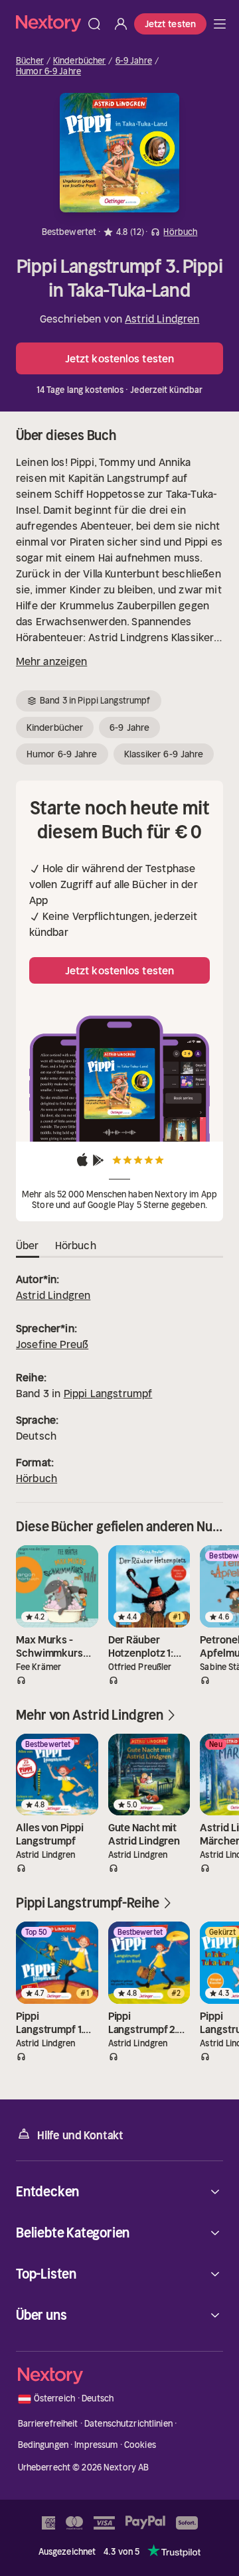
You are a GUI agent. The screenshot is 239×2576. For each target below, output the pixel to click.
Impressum (96, 2445)
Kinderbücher (80, 61)
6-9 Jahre (134, 61)
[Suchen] (94, 24)
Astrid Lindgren (162, 319)
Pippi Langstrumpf (108, 1393)
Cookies (140, 2445)
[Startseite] (48, 24)
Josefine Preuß (52, 1344)
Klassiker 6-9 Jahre (164, 754)
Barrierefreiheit (48, 2424)
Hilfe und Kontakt (80, 2135)
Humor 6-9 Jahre (48, 72)
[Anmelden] (121, 24)
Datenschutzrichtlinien (128, 2424)
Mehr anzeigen (51, 661)
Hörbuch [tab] (76, 1245)
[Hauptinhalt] (220, 24)
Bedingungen (43, 2445)
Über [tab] (28, 1245)
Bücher (30, 61)
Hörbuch (37, 1478)
